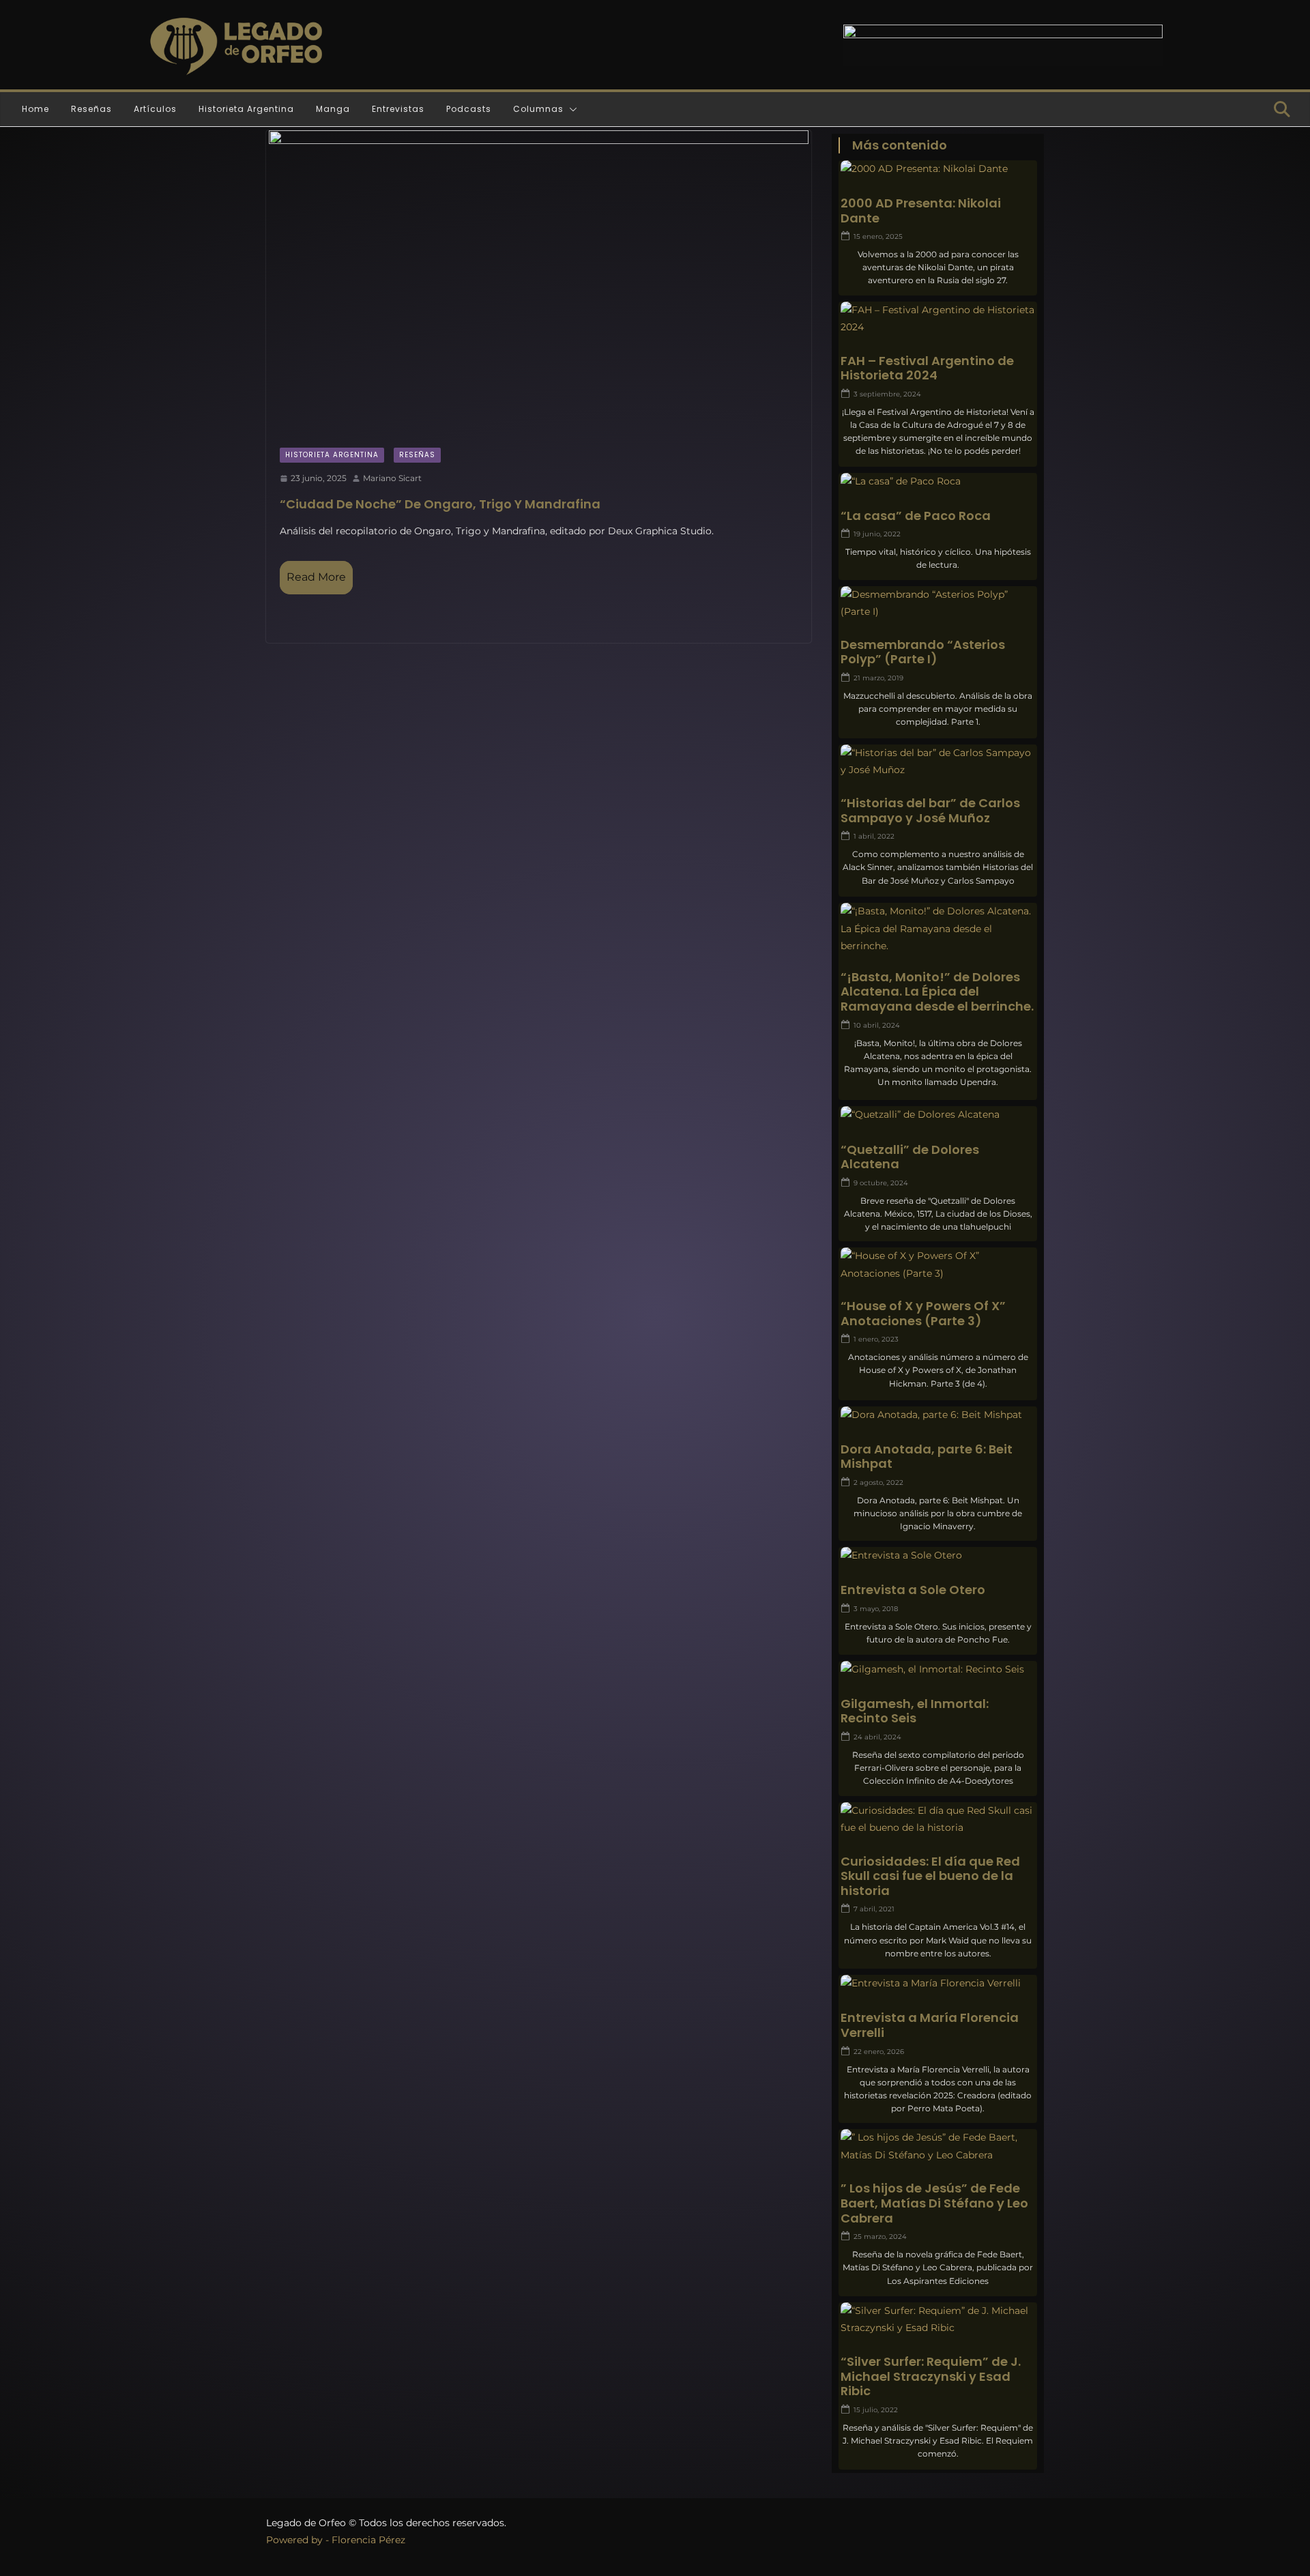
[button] (570, 109)
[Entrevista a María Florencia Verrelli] (938, 1983)
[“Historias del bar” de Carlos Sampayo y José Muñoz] (938, 762)
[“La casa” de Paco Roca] (938, 481)
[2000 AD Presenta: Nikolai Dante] (938, 169)
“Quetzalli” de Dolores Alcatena (910, 1157)
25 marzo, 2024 (880, 2237)
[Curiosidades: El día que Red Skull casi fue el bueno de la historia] (938, 1819)
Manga (333, 109)
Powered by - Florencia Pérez (336, 2540)
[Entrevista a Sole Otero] (938, 1555)
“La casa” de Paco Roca (916, 516)
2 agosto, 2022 (878, 1482)
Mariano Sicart (392, 478)
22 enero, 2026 (879, 2052)
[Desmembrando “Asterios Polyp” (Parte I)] (938, 603)
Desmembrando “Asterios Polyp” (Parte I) (923, 652)
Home (35, 109)
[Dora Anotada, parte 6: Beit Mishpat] (938, 1415)
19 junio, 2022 (877, 534)
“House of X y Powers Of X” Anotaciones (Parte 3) (923, 1313)
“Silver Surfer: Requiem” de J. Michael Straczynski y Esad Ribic (931, 2376)
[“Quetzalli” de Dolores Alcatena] (938, 1115)
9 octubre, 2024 (881, 1183)
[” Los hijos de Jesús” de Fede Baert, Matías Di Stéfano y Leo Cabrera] (938, 2146)
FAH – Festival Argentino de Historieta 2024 (927, 368)
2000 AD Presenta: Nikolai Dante (921, 211)
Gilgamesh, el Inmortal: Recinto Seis (915, 1711)
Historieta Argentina (246, 109)
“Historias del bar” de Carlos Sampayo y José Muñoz (930, 810)
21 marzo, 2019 (878, 678)
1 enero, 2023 (876, 1339)
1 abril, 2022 (874, 836)
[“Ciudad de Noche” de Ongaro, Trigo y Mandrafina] (539, 282)
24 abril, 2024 (877, 1737)
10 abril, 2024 (877, 1025)
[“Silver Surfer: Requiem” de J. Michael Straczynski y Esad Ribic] (938, 2319)
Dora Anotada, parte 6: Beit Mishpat (927, 1457)
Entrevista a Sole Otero (913, 1590)
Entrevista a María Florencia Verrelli (930, 2025)
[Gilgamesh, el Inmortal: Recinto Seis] (938, 1669)
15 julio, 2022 (876, 2410)
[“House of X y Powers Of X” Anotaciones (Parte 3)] (938, 1264)
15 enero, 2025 (878, 236)
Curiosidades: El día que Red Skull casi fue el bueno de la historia (930, 1876)
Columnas (538, 109)
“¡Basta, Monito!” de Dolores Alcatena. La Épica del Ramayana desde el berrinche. (937, 992)
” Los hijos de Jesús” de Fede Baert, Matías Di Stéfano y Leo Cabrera (934, 2203)
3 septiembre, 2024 (887, 394)
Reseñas (91, 109)
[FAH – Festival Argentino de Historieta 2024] (938, 319)
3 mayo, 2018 (876, 1609)
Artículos (155, 109)
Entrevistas (398, 109)
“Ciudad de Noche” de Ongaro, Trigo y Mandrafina (440, 504)
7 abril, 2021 (874, 1909)
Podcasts (469, 109)
